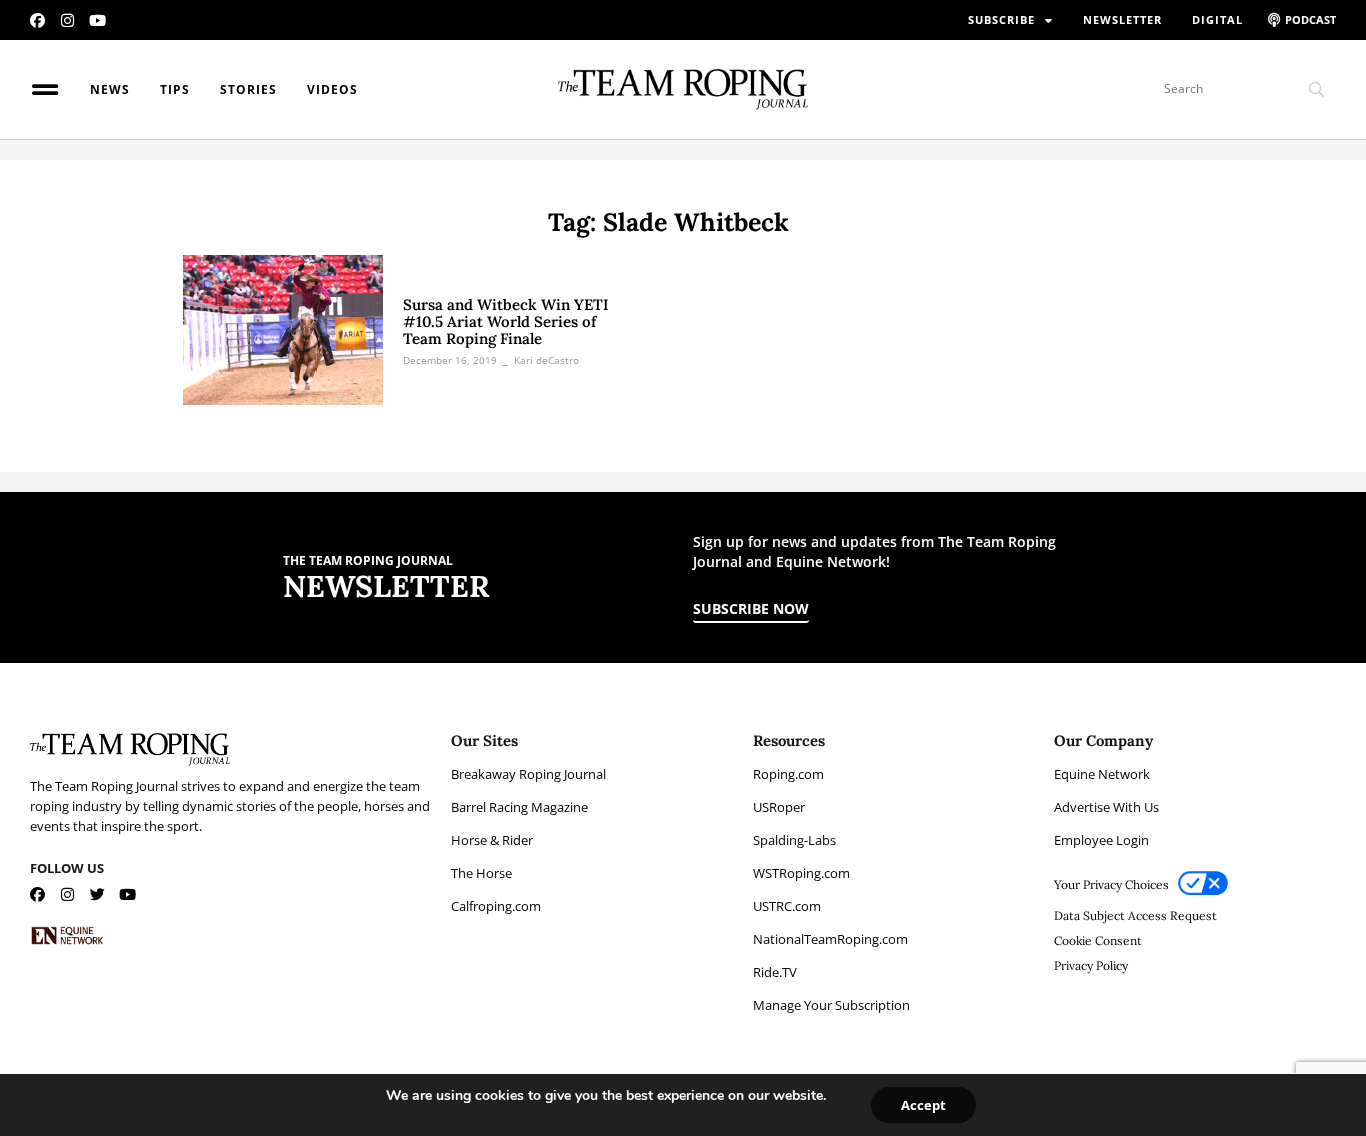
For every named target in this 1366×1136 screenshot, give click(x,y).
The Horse (481, 873)
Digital (1217, 19)
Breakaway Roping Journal (528, 774)
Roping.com (788, 774)
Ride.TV (775, 972)
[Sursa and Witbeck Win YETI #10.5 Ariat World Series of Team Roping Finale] (283, 330)
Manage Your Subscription (831, 1005)
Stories (248, 89)
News (110, 89)
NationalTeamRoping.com (830, 939)
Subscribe (1001, 19)
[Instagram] (67, 20)
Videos (332, 89)
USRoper (779, 807)
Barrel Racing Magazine (519, 807)
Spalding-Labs (794, 840)
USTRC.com (787, 906)
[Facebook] (37, 20)
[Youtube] (97, 20)
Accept (923, 1105)
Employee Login (1101, 840)
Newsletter (1122, 19)
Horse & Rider (492, 840)
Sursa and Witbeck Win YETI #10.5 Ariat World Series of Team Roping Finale (506, 321)
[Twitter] (97, 894)
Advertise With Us (1106, 807)
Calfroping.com (496, 906)
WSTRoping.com (801, 873)
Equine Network (1102, 774)
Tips (175, 89)
